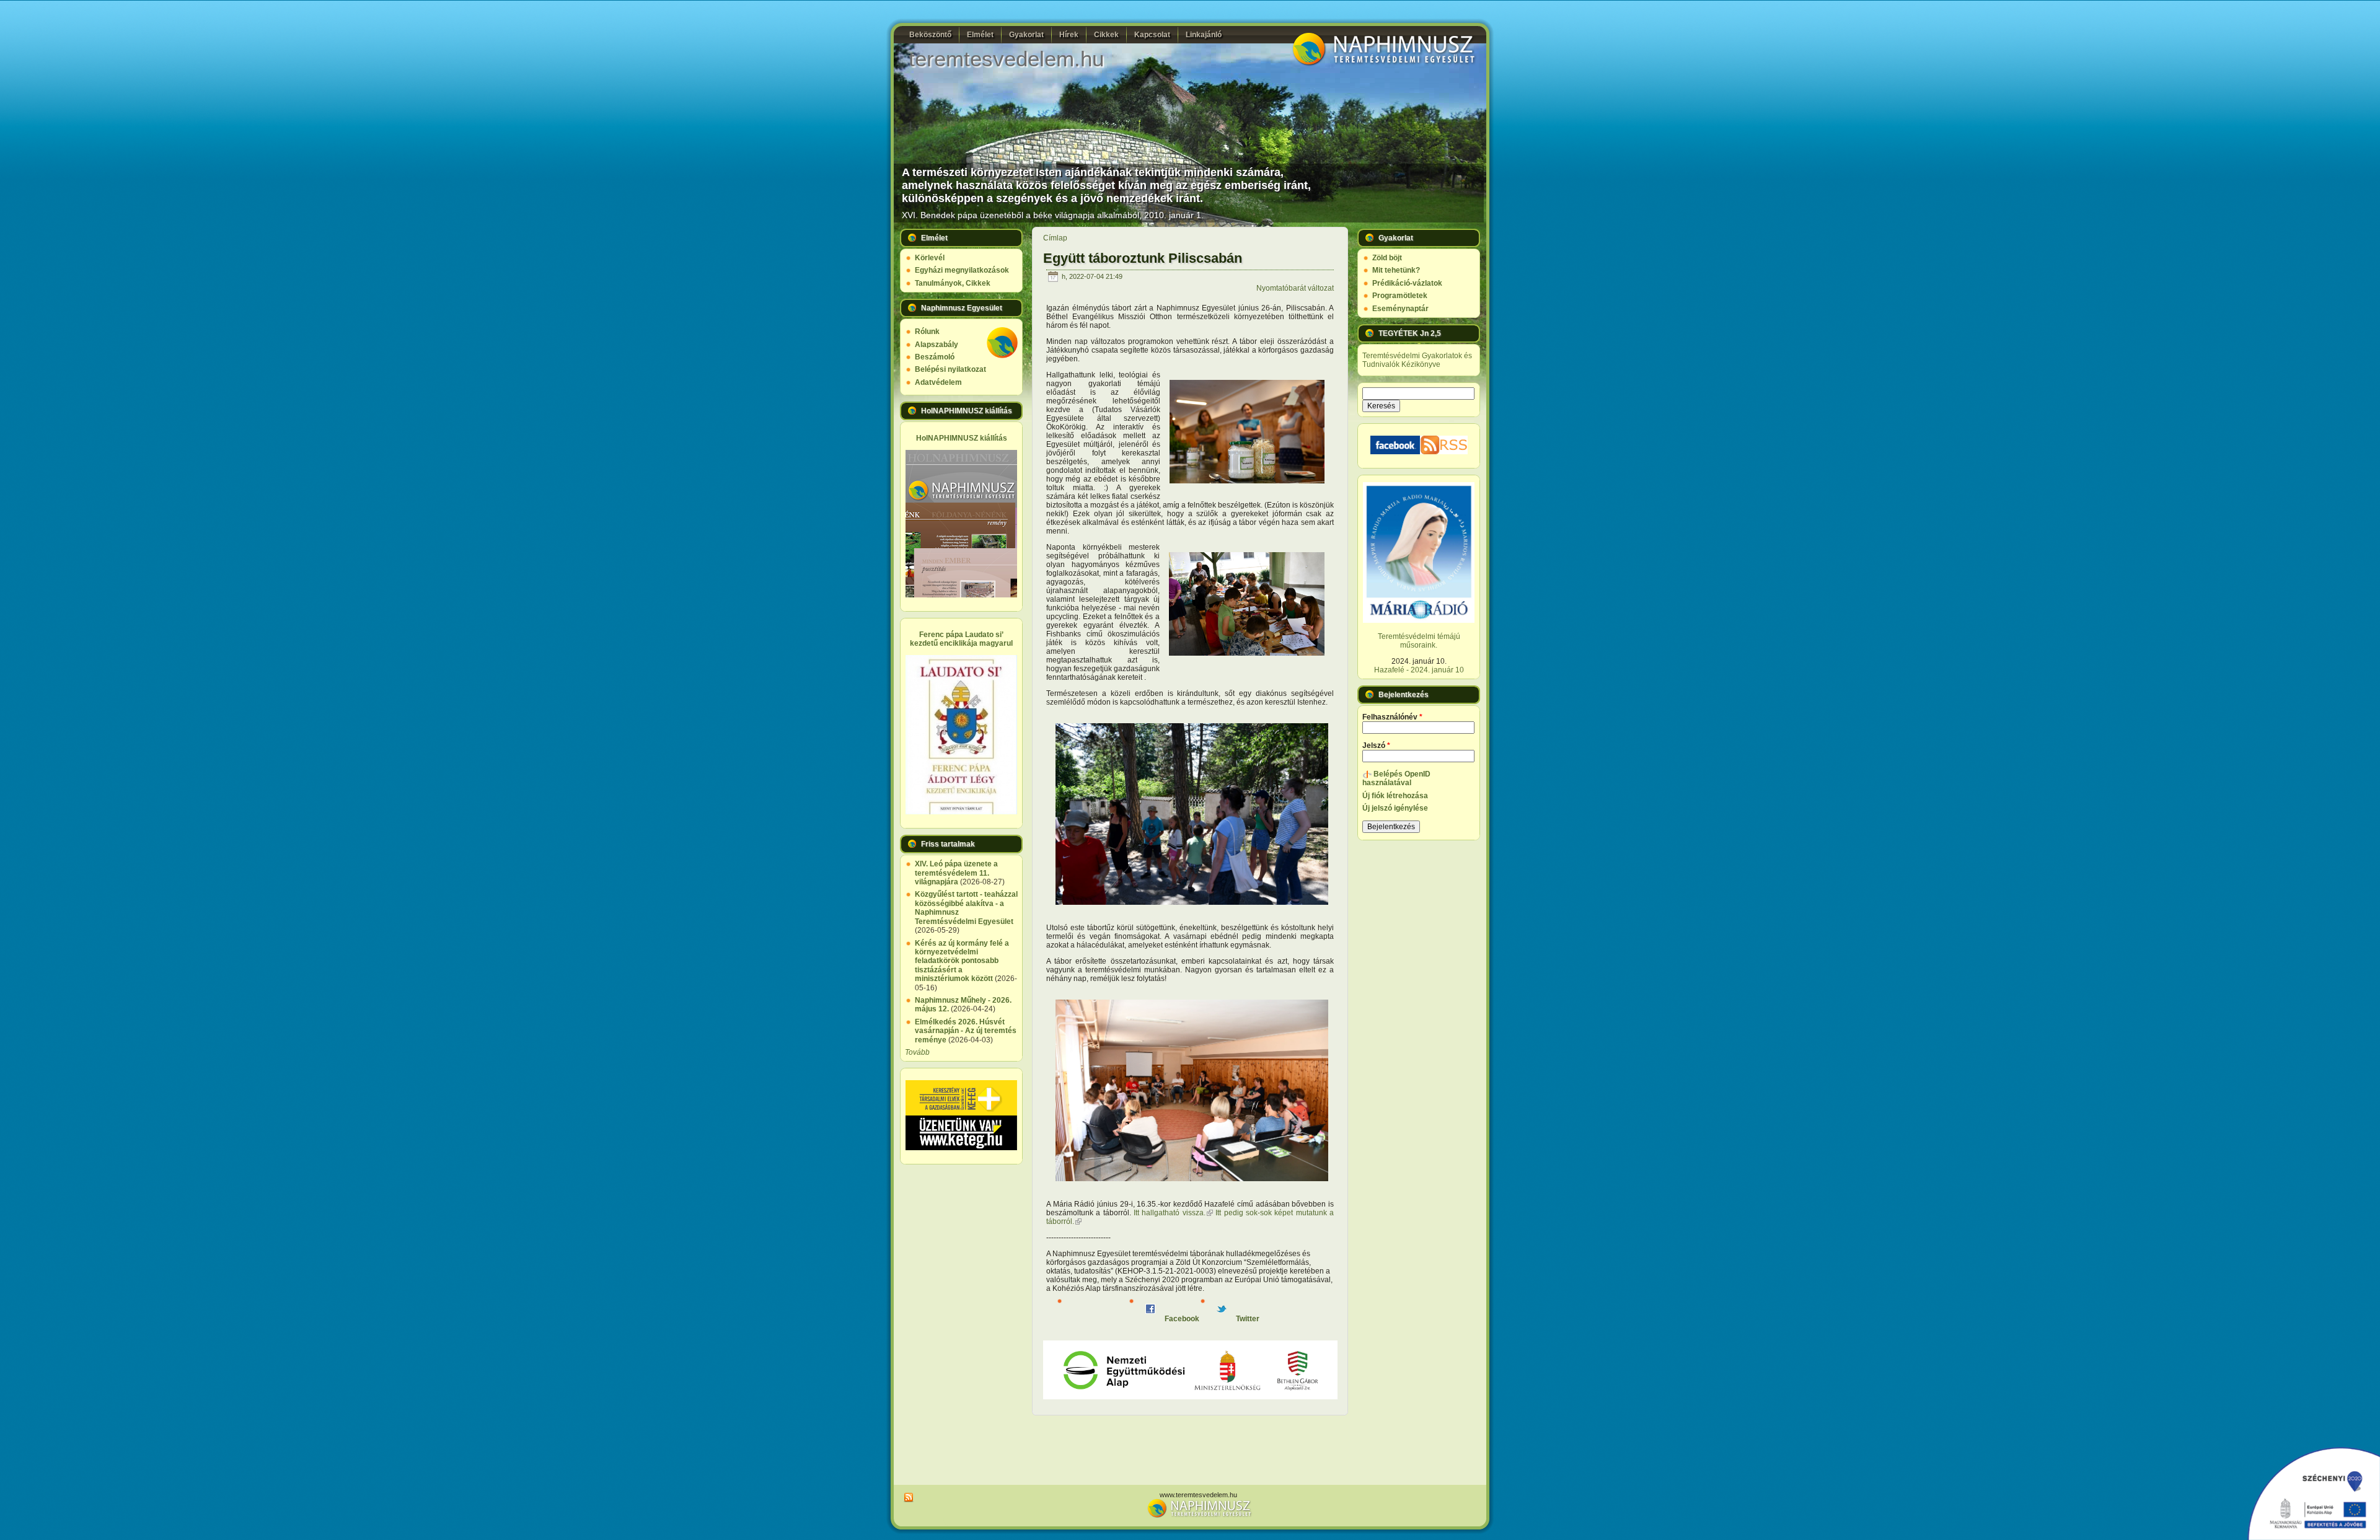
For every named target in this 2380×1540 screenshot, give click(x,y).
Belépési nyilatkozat (950, 369)
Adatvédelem (938, 382)
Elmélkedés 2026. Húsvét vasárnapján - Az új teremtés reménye (966, 1031)
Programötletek (1400, 296)
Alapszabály (937, 345)
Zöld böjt (1387, 258)
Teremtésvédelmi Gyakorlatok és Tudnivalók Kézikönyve (1417, 360)
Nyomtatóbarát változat (1295, 288)
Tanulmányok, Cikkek (953, 283)
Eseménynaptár (1400, 309)
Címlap (1055, 238)
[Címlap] (1382, 64)
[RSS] (907, 1498)
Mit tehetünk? (1396, 270)
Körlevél (930, 258)
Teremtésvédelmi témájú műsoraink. (1419, 641)
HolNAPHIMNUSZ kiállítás (962, 438)
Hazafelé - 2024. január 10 (1419, 670)
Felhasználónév (1392, 717)
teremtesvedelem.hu (1006, 59)
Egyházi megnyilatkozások (962, 270)
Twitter (1247, 1319)
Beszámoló (935, 357)
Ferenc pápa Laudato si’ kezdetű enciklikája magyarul (961, 639)
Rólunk (927, 332)
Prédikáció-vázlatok (1407, 283)
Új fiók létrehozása (1395, 796)
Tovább (917, 1052)
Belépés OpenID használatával (1396, 778)
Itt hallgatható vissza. (1173, 1213)
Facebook (1181, 1319)
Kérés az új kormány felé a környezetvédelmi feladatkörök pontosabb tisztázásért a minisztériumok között (962, 961)
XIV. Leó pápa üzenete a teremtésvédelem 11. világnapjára (956, 873)
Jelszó (1376, 746)
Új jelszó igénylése (1395, 808)
